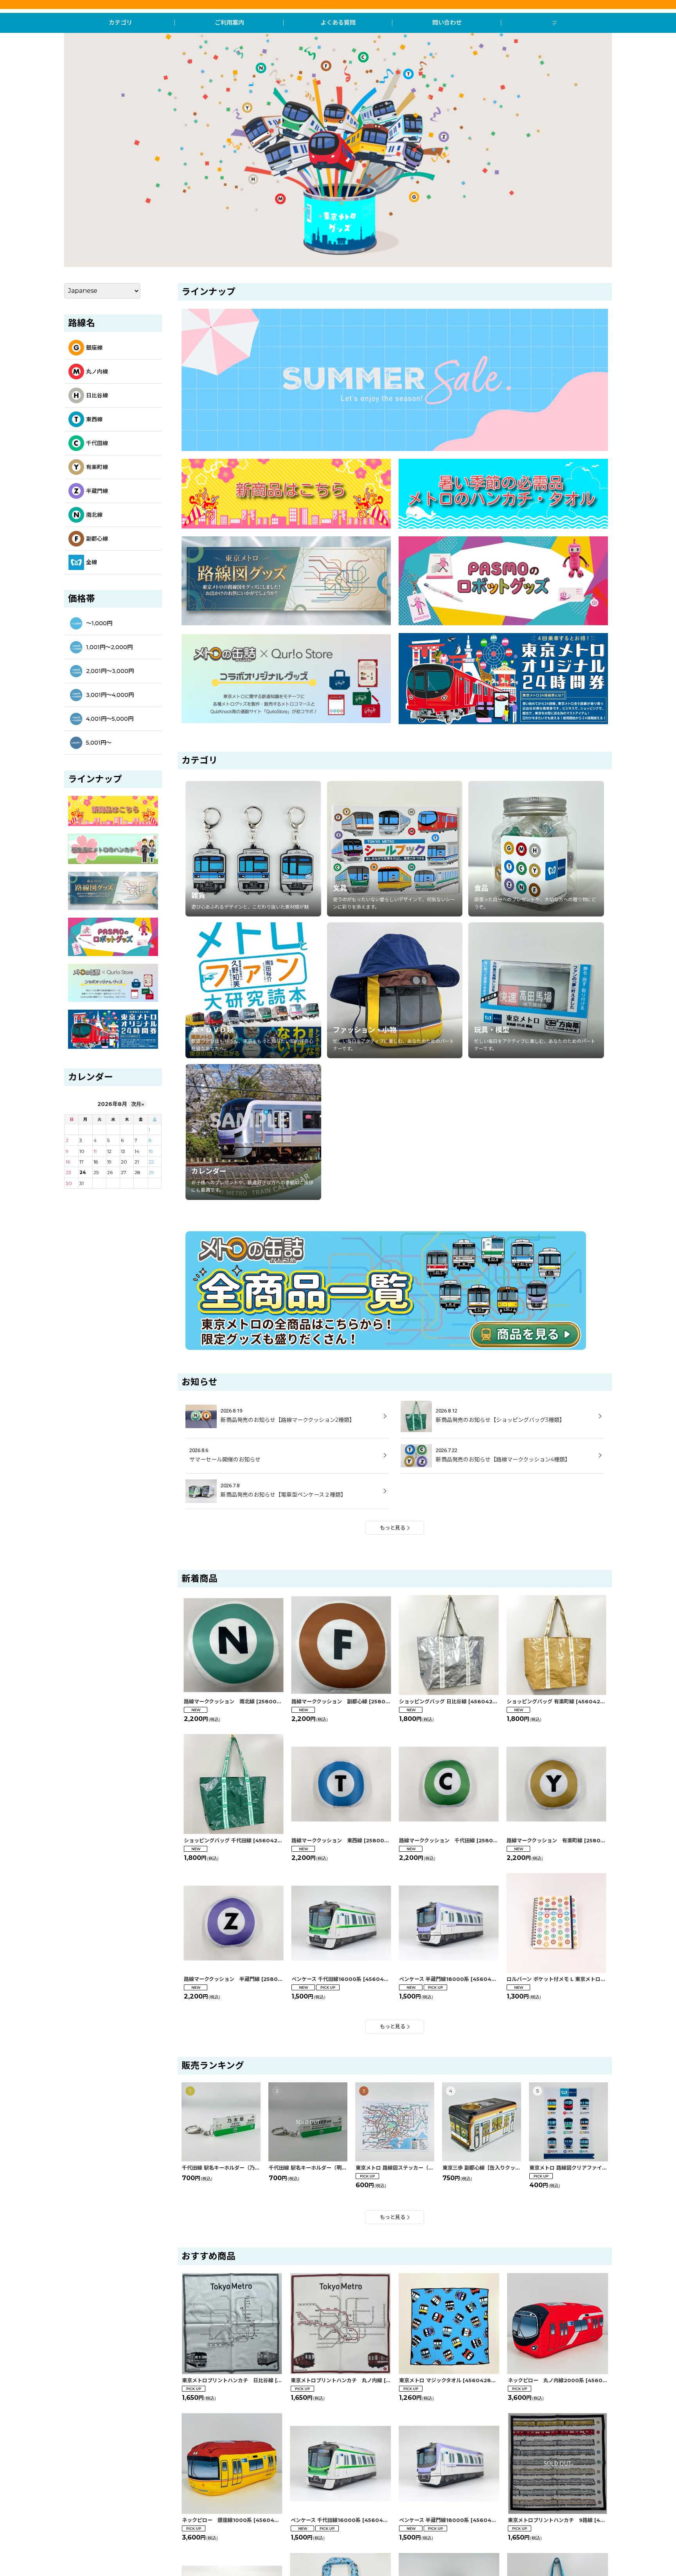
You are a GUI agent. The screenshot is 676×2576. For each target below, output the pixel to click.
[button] (556, 23)
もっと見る (393, 1528)
